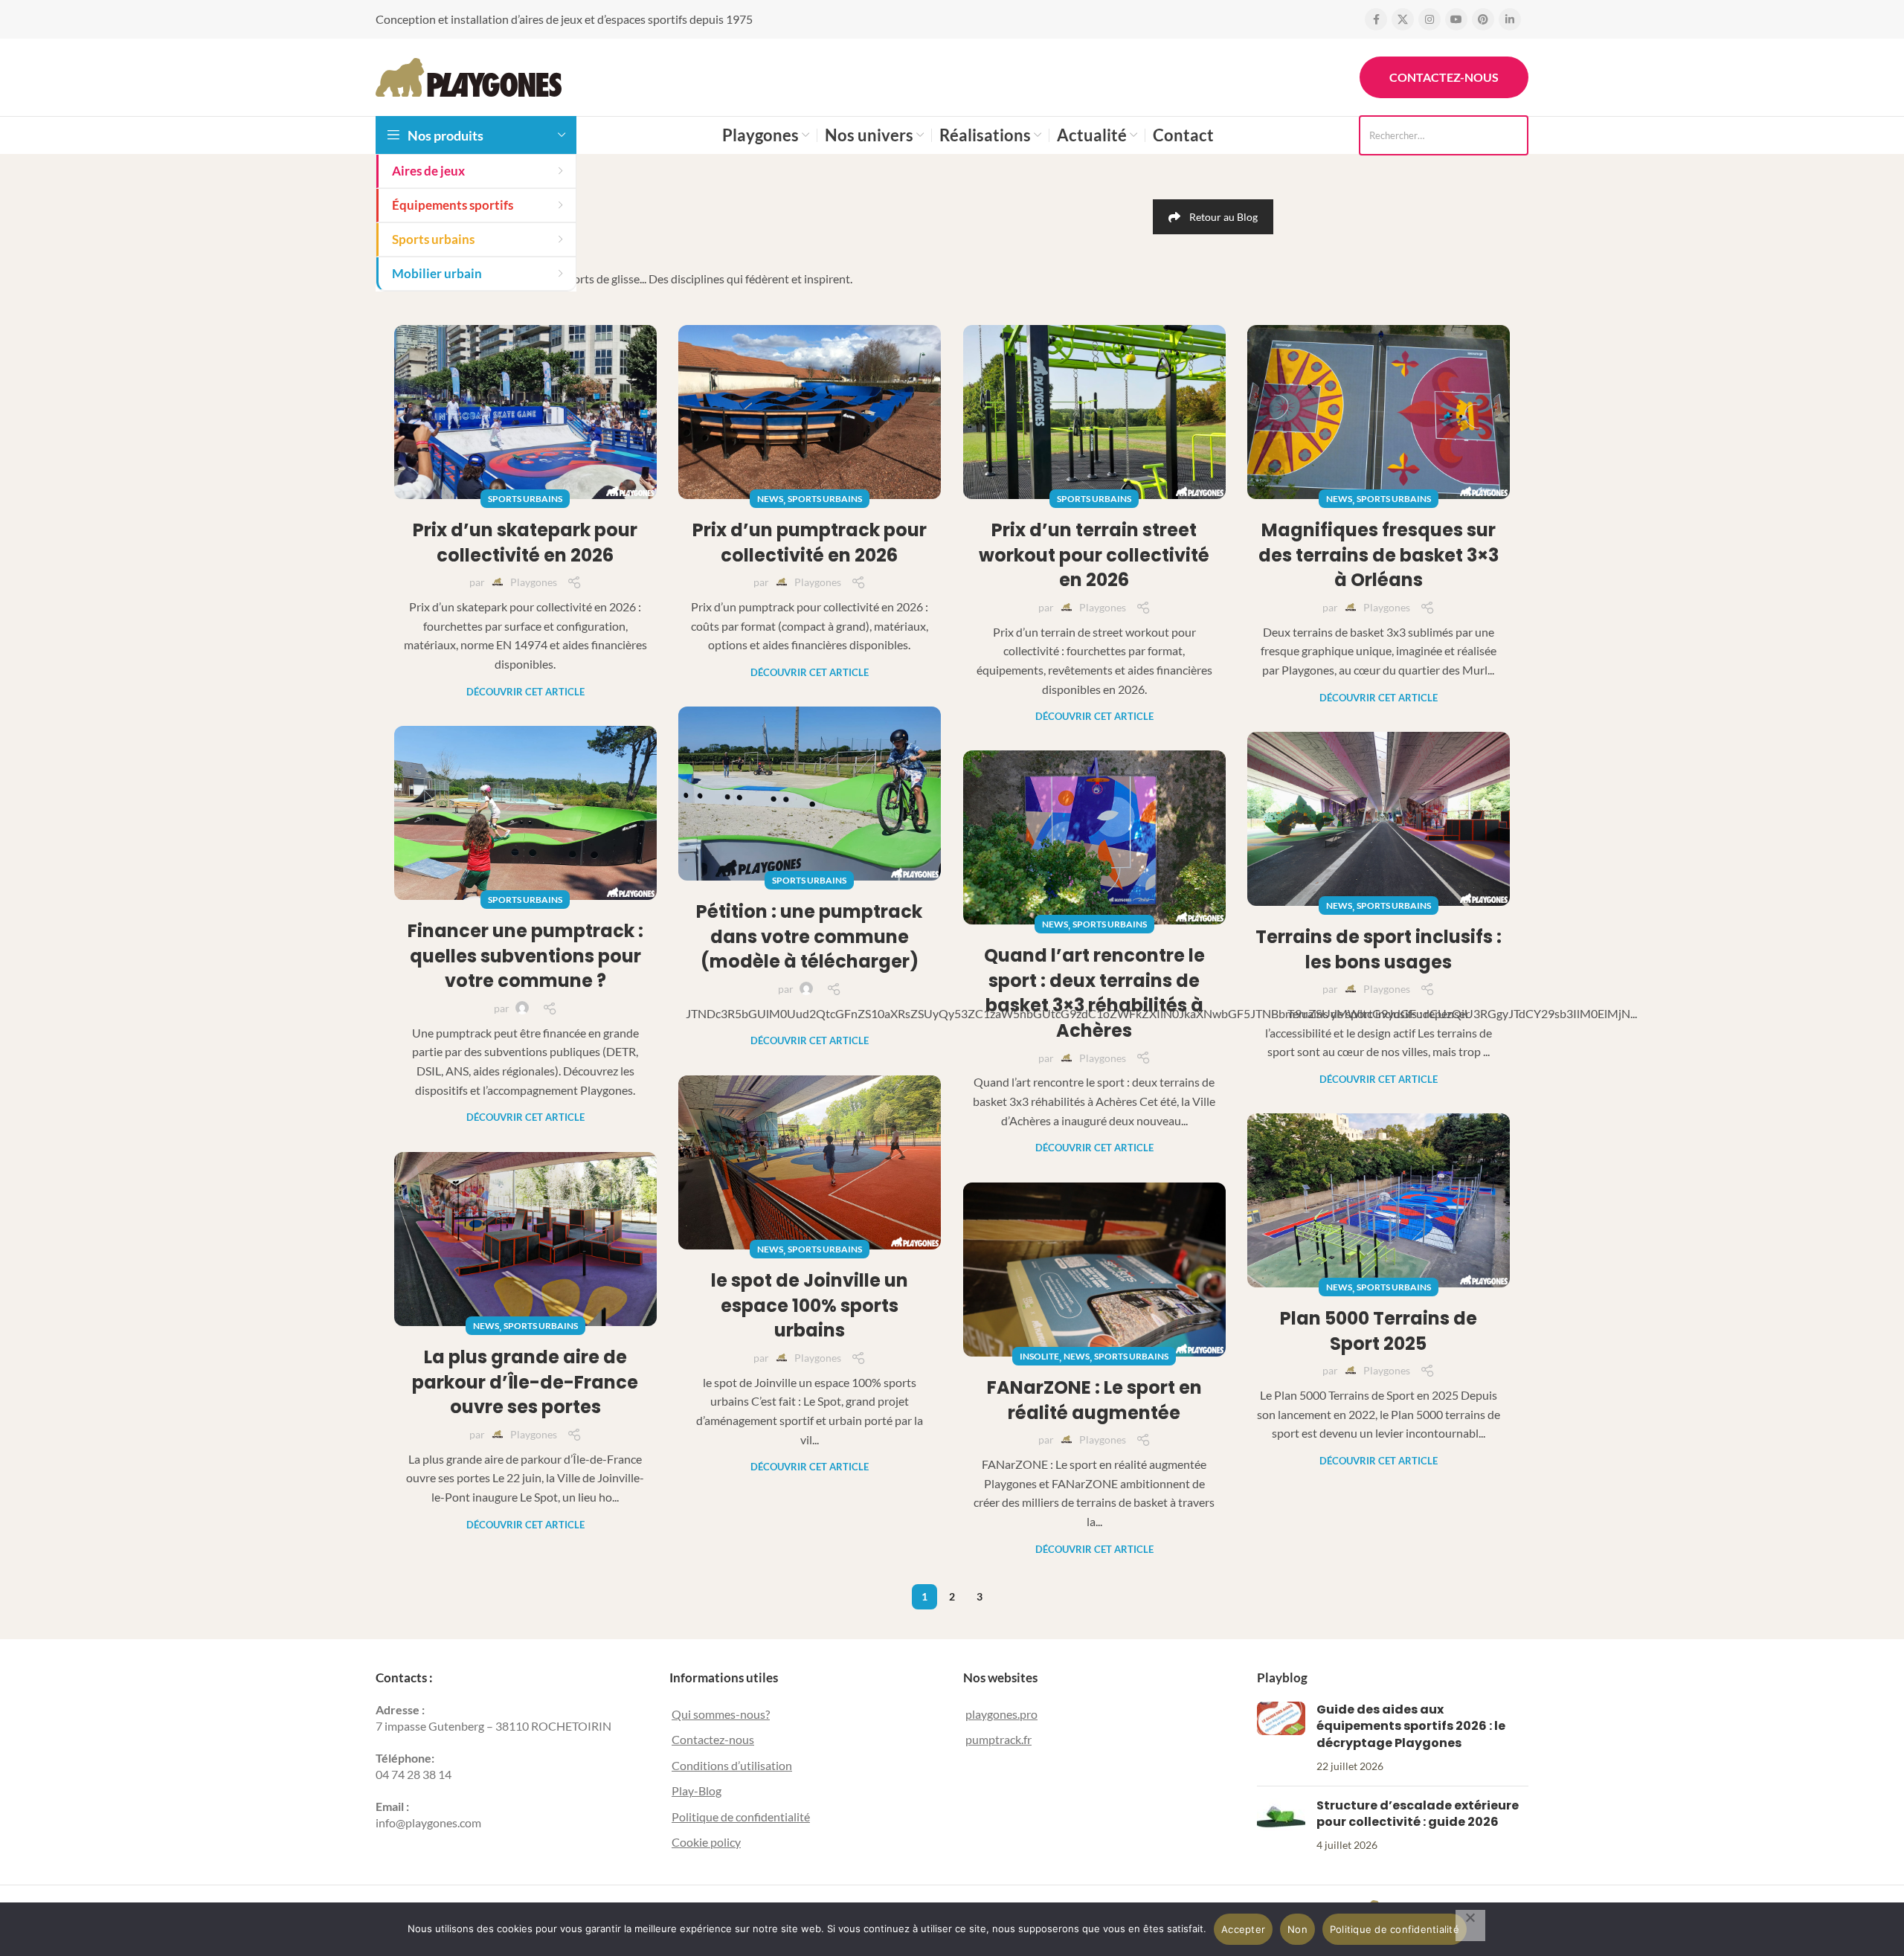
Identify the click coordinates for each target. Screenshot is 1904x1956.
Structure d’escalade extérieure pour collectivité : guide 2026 (1418, 1814)
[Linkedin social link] (1510, 19)
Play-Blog (697, 1791)
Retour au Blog (1223, 217)
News (770, 499)
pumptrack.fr (998, 1739)
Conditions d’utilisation (732, 1765)
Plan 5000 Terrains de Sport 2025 (1379, 1331)
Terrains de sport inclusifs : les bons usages (1379, 949)
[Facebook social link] (1376, 19)
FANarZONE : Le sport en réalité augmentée (1094, 1400)
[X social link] (1403, 19)
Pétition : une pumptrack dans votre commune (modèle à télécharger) (809, 936)
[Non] (1470, 1926)
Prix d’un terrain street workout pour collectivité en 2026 (1094, 555)
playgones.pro (1001, 1714)
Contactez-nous (1444, 77)
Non (1297, 1929)
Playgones (534, 582)
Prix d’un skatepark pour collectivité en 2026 (525, 543)
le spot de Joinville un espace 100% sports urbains (810, 1305)
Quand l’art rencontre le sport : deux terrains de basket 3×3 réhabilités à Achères (1094, 993)
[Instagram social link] (1429, 19)
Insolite (1039, 1356)
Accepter (1243, 1929)
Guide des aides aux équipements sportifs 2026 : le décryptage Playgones (1411, 1726)
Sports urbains (525, 499)
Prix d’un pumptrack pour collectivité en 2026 (810, 543)
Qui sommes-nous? (721, 1714)
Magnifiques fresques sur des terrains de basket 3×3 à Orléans (1379, 555)
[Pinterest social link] (1483, 19)
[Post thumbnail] (1281, 1738)
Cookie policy (706, 1842)
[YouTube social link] (1456, 19)
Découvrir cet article (525, 692)
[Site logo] (469, 75)
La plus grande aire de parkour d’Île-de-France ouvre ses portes (525, 1382)
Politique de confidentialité (741, 1817)
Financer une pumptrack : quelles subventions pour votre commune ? (525, 956)
